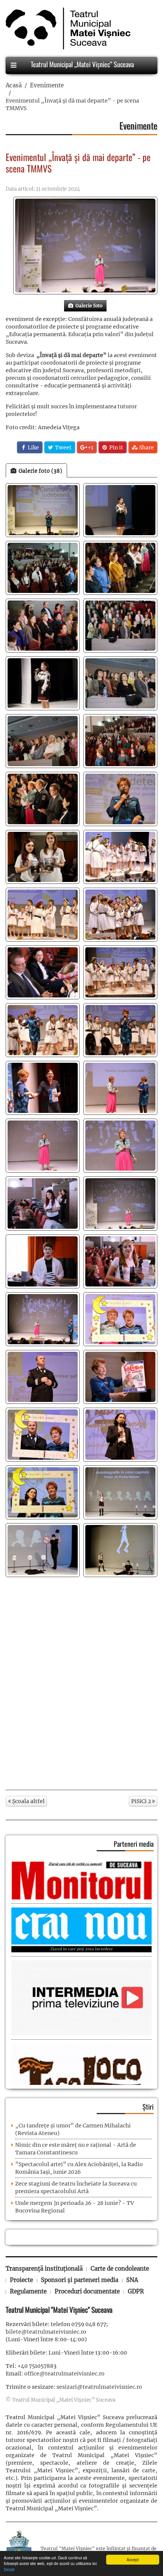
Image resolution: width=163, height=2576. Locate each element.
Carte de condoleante (120, 2269)
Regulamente (28, 2291)
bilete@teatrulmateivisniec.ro (46, 2332)
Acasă (14, 85)
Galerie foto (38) (39, 471)
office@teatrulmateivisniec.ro (64, 2374)
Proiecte (21, 2280)
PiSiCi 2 (142, 1801)
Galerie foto (88, 306)
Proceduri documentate (87, 2291)
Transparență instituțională (44, 2269)
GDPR (136, 2291)
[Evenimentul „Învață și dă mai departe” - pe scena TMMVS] (85, 246)
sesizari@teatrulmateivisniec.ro (99, 2387)
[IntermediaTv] (81, 1998)
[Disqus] (81, 1683)
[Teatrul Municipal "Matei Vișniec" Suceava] (66, 28)
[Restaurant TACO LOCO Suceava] (81, 2076)
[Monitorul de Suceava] (81, 1880)
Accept (133, 2559)
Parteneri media (134, 1844)
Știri (148, 2107)
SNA (132, 2280)
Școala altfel (28, 1801)
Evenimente (47, 85)
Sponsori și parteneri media (80, 2280)
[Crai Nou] (81, 1930)
